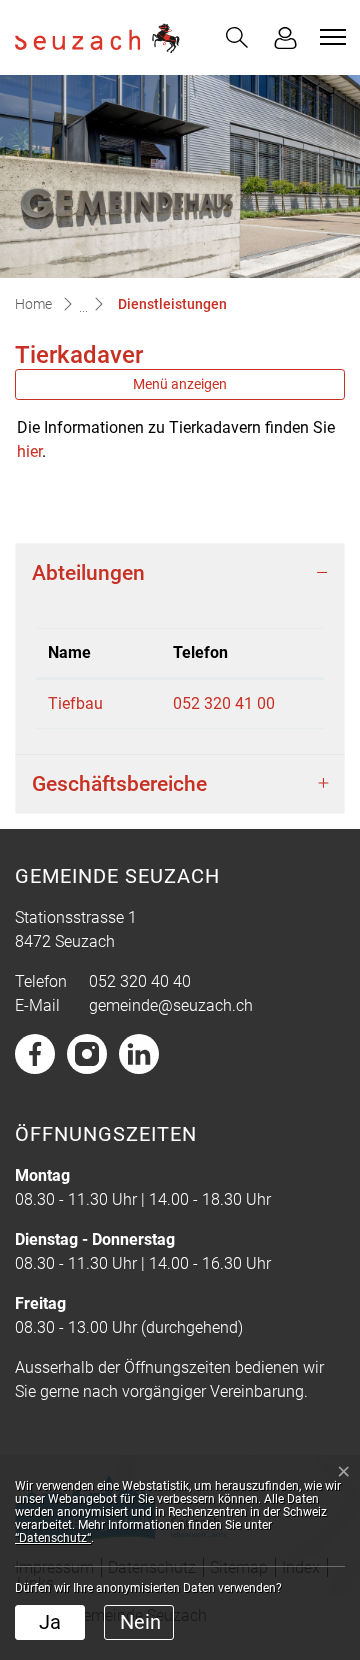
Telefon (200, 652)
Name (69, 652)
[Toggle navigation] (330, 37)
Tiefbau (75, 703)
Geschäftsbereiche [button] (119, 783)
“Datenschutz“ (53, 1538)
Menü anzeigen (180, 384)
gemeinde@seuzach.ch (171, 1005)
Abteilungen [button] (88, 572)
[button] (237, 37)
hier (29, 451)
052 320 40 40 (140, 981)
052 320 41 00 (224, 703)
